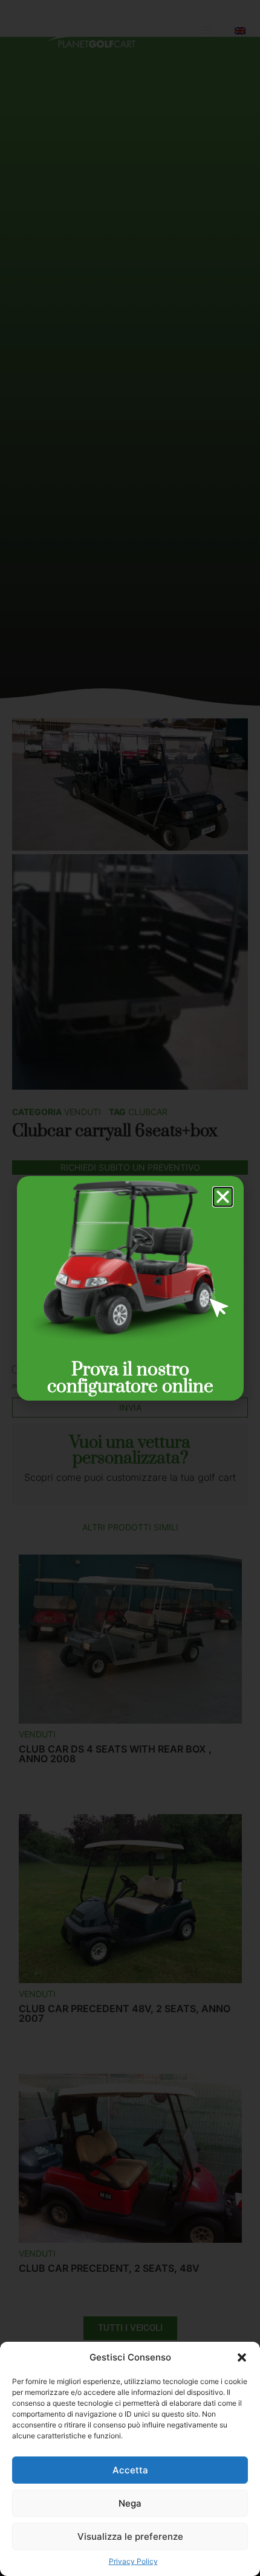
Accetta (130, 2470)
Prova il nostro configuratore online (130, 1378)
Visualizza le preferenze (130, 2536)
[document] (130, 1288)
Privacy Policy (133, 2561)
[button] (242, 2357)
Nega (130, 2503)
